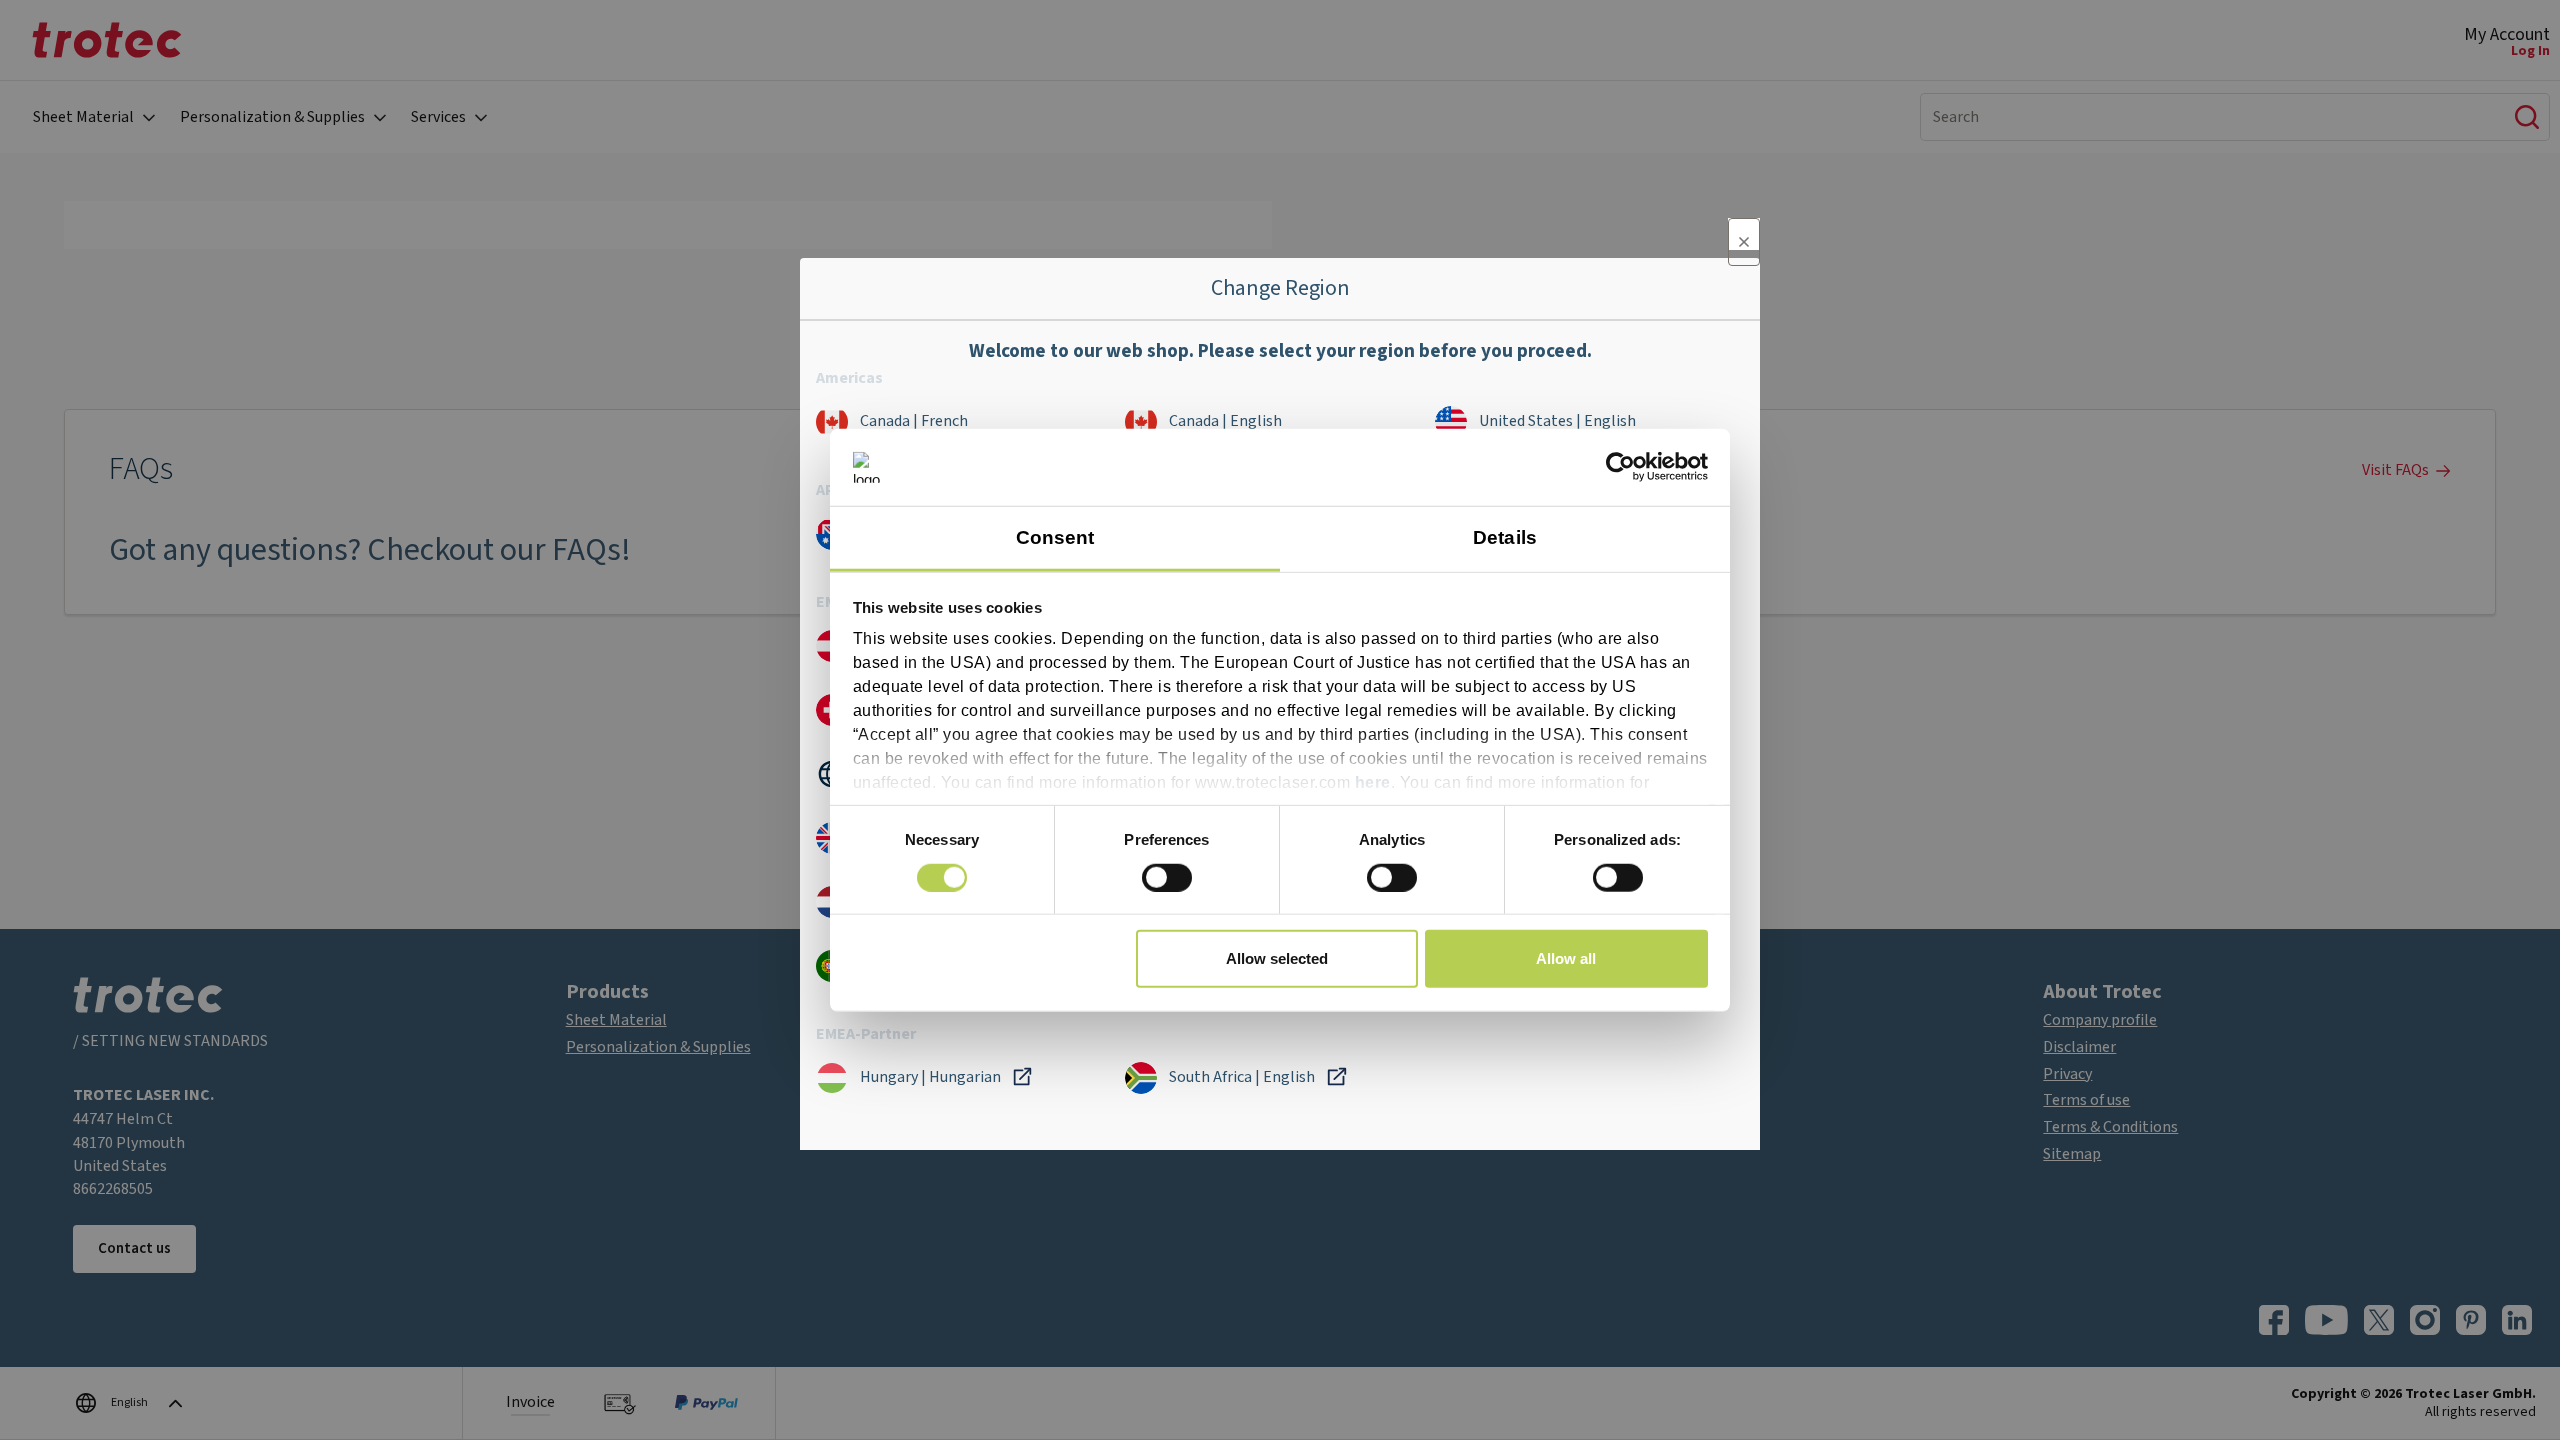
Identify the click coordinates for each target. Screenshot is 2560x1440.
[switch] (1167, 877)
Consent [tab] (1055, 537)
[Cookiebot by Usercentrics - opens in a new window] (1620, 467)
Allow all (1566, 958)
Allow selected (1277, 958)
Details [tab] (1505, 537)
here (1373, 782)
